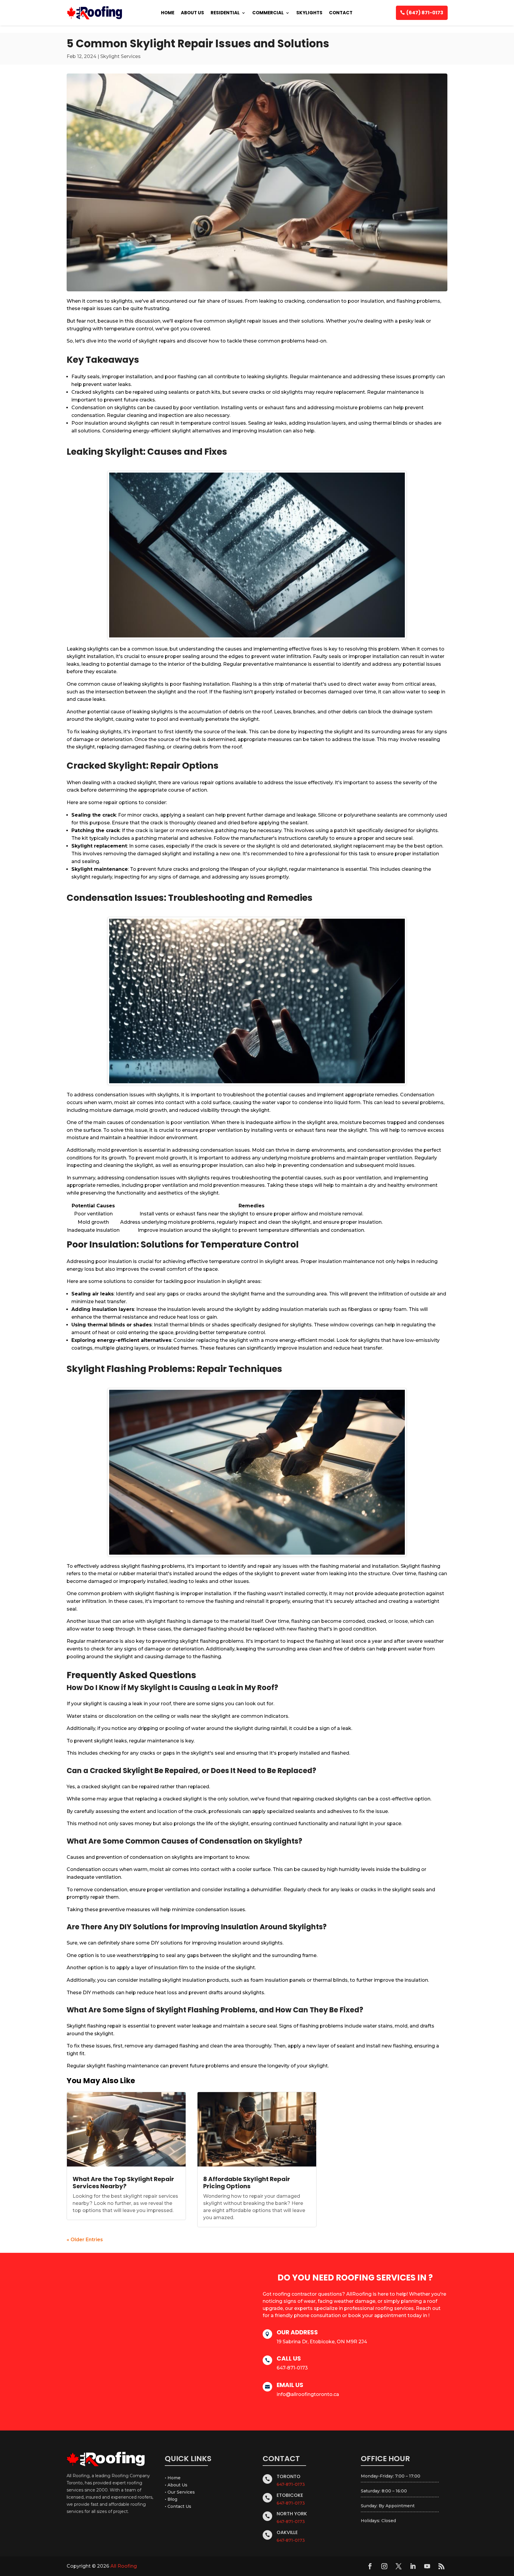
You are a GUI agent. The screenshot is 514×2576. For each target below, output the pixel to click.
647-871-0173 (291, 2484)
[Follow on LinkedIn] (413, 2566)
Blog (172, 2499)
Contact (341, 13)
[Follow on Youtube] (427, 2566)
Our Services (181, 2492)
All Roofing (124, 2566)
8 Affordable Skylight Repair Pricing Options (247, 2183)
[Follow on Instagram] (384, 2566)
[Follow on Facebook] (370, 2566)
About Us (192, 13)
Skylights (309, 13)
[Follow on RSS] (441, 2566)
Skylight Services (120, 56)
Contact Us (179, 2506)
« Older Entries (85, 2240)
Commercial (268, 13)
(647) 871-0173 (425, 13)
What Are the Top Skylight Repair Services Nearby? (123, 2183)
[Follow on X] (399, 2566)
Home (168, 13)
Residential (225, 13)
